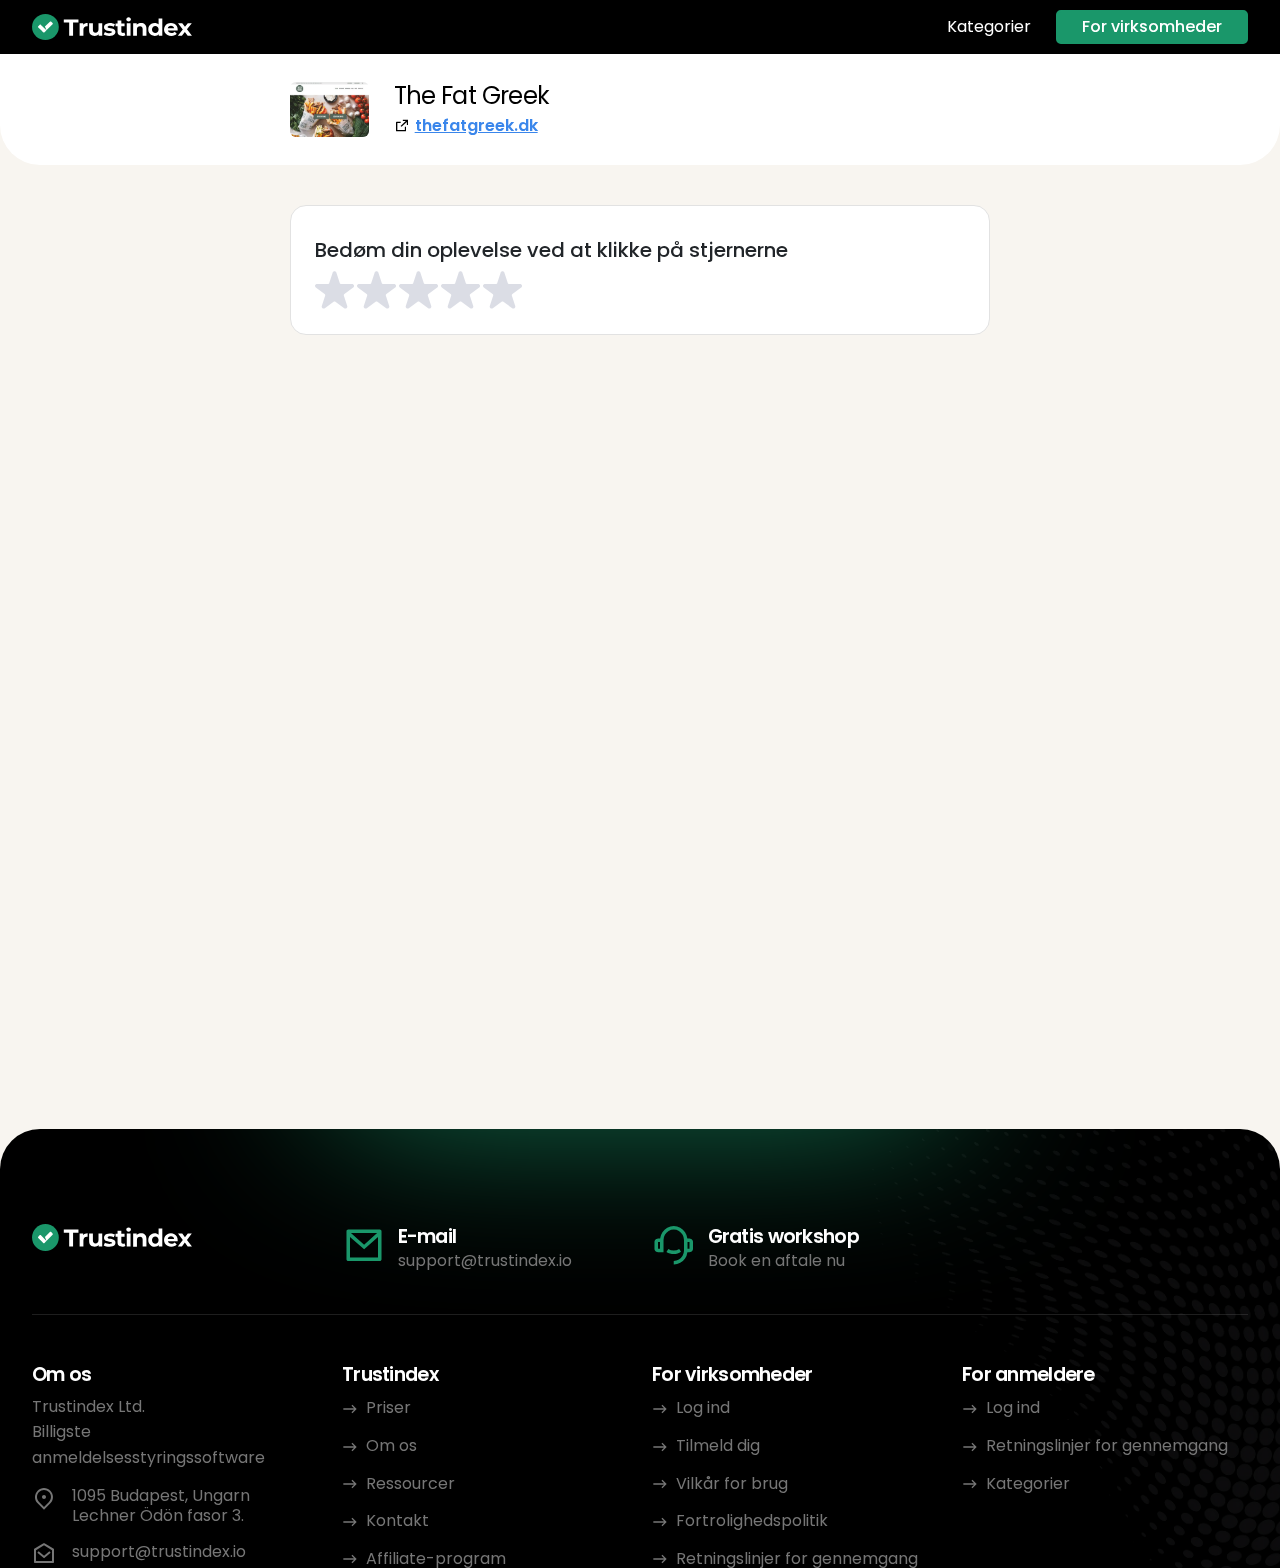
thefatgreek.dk (476, 125)
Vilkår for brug (732, 1483)
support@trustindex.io (485, 1260)
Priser (388, 1407)
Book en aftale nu (776, 1260)
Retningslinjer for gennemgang (1107, 1445)
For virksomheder (1152, 26)
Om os (391, 1445)
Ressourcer (410, 1483)
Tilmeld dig (718, 1445)
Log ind (703, 1407)
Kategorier (989, 27)
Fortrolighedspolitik (752, 1520)
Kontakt (397, 1520)
